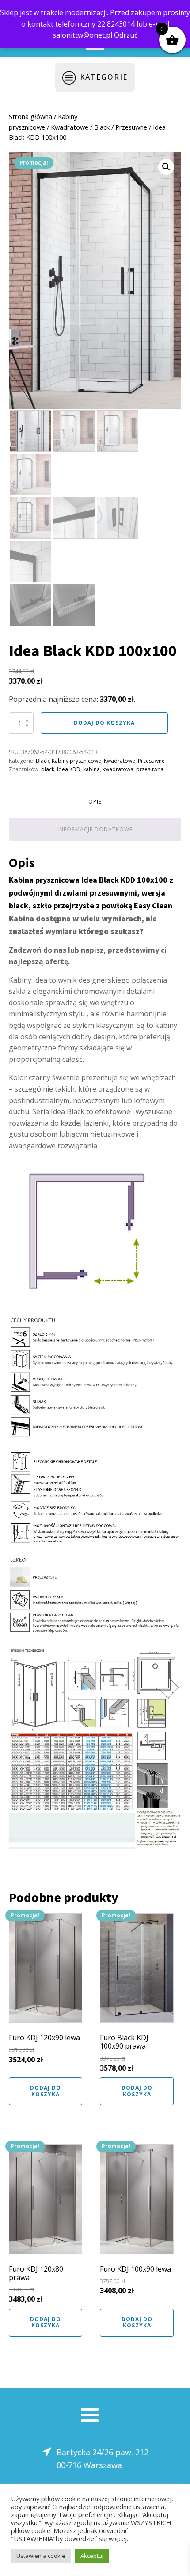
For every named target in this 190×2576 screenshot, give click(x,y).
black (48, 769)
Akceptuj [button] (92, 2556)
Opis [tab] (95, 802)
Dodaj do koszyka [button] (46, 2091)
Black (102, 127)
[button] (166, 167)
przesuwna (150, 769)
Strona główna (30, 116)
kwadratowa (118, 769)
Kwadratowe (70, 127)
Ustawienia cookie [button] (41, 2556)
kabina (91, 769)
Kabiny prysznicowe (76, 761)
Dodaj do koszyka (104, 723)
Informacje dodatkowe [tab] (95, 829)
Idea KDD (69, 769)
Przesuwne (131, 127)
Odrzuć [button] (126, 35)
